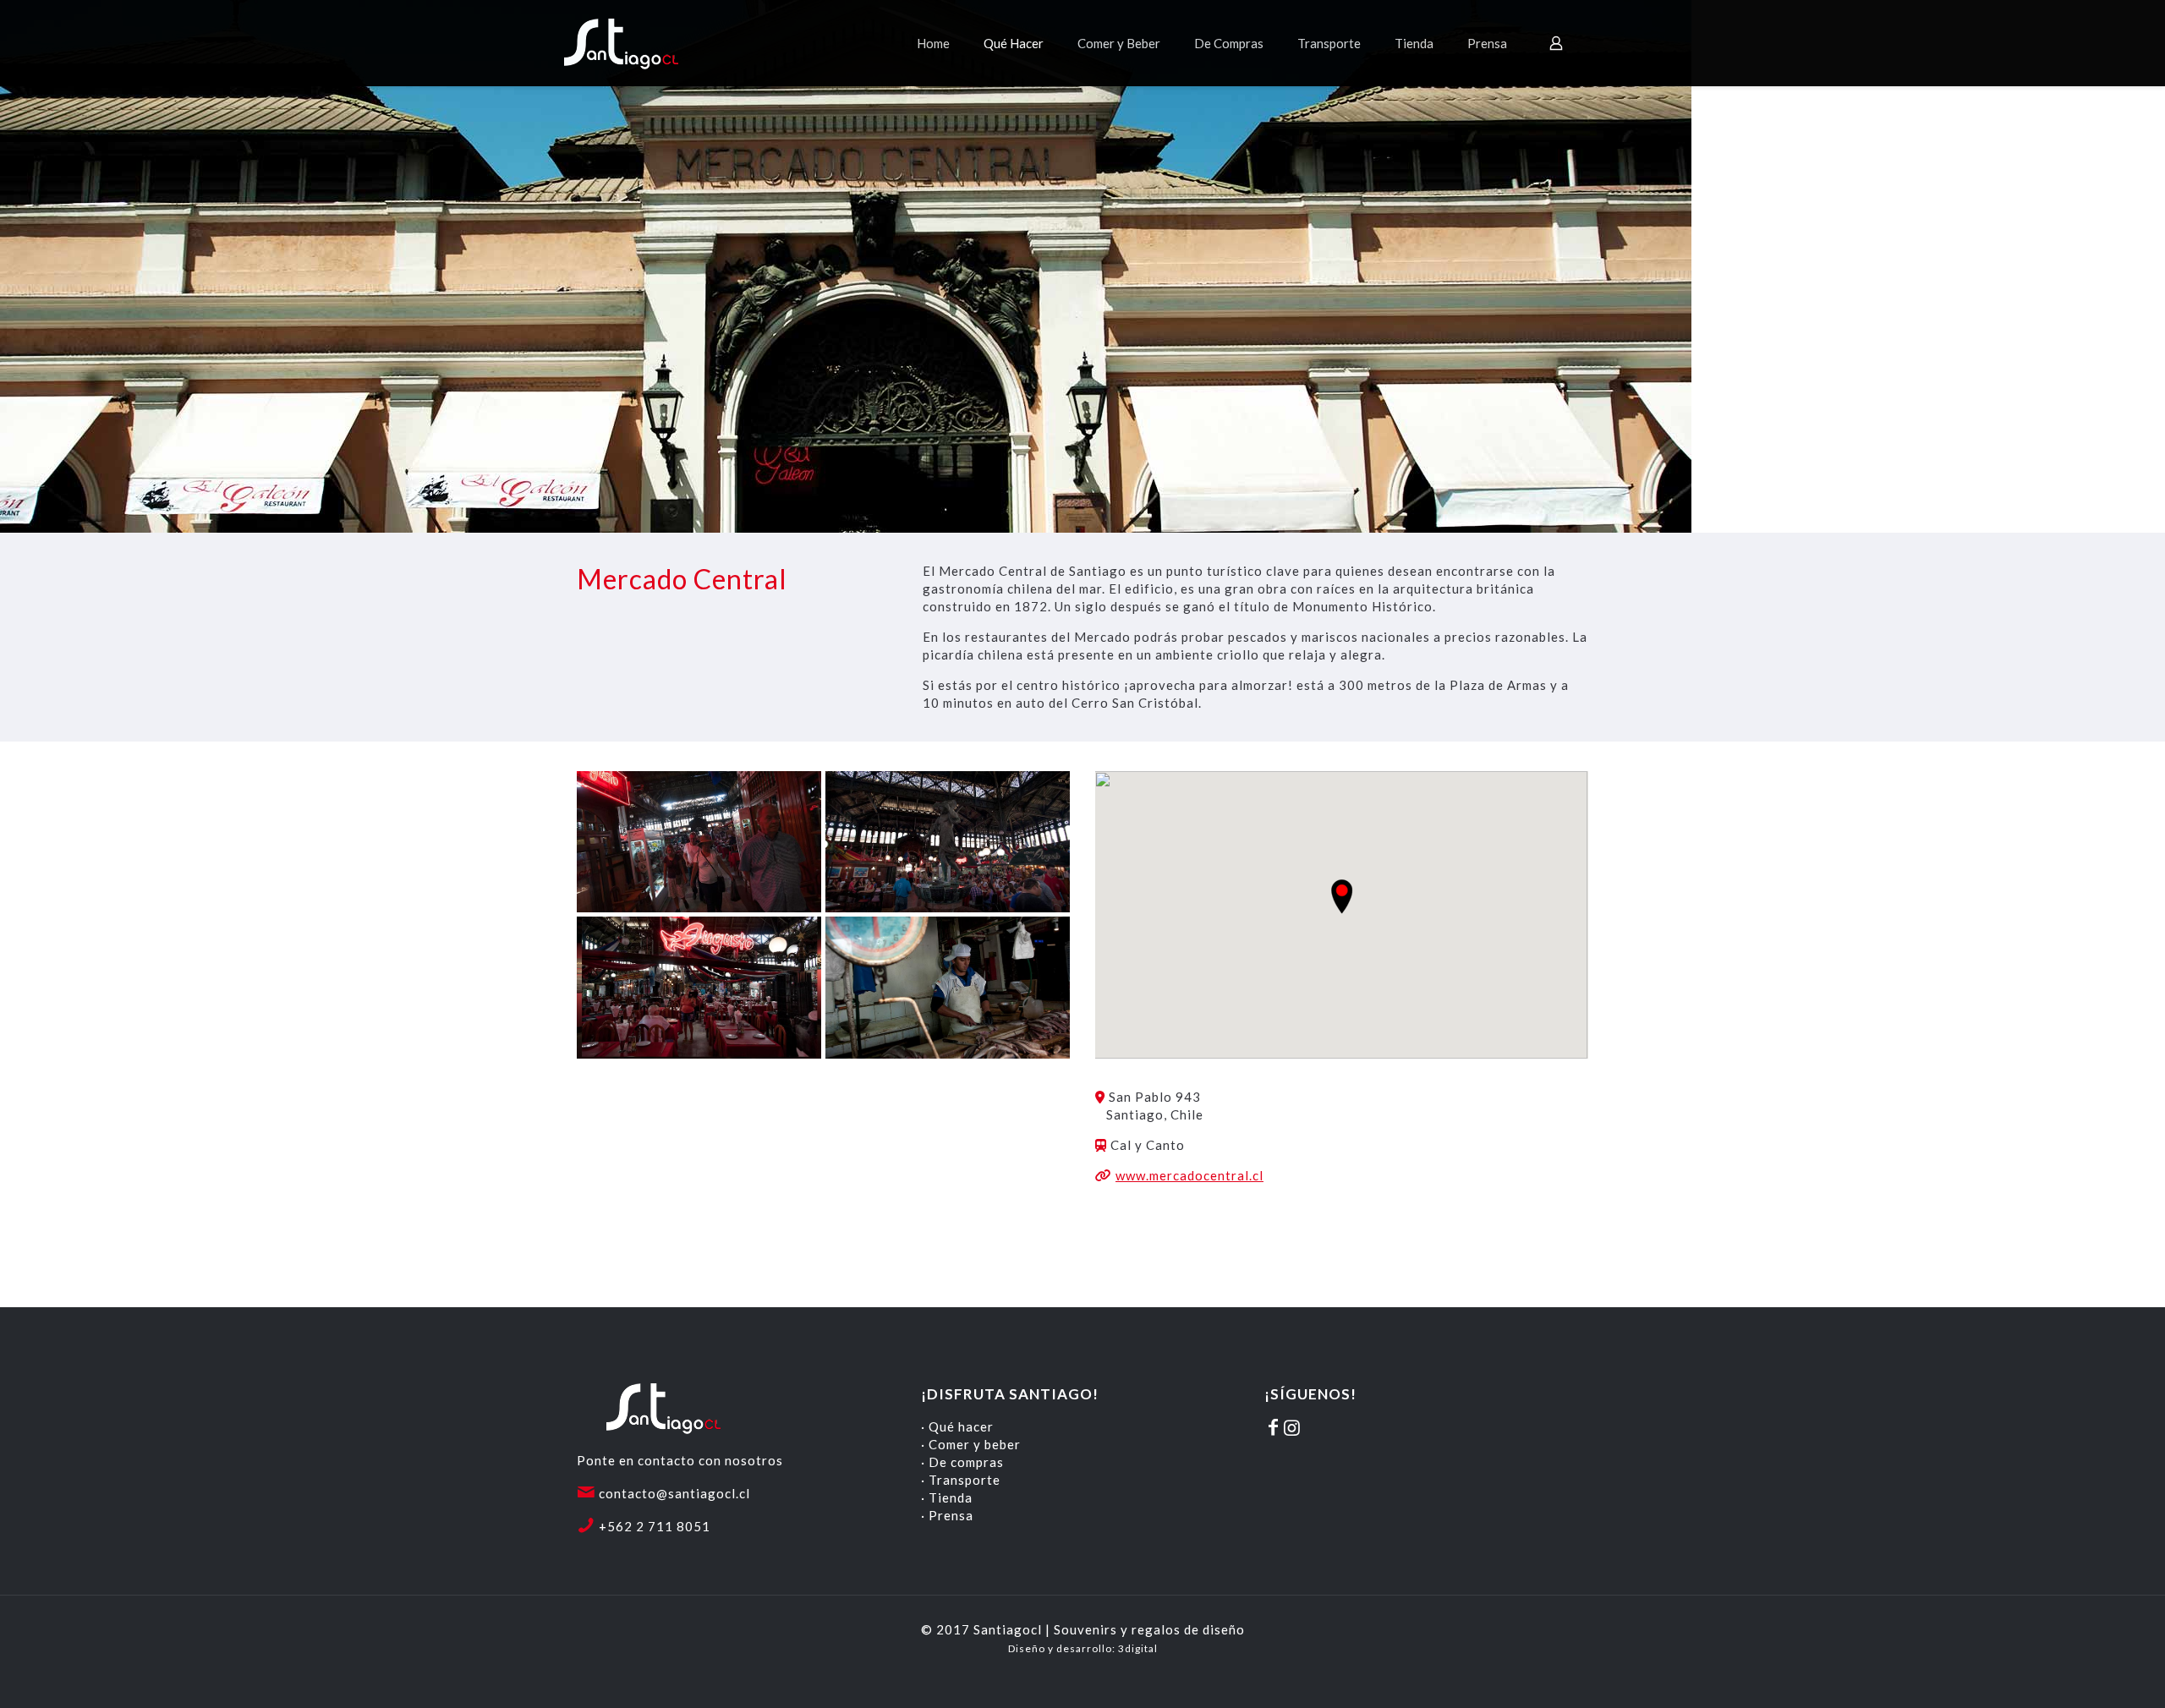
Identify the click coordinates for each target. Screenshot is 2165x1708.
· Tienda (947, 1497)
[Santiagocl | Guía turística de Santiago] (636, 43)
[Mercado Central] (699, 842)
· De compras (962, 1462)
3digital (1138, 1648)
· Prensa (947, 1515)
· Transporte (961, 1480)
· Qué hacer (957, 1426)
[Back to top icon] (2084, 1673)
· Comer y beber (971, 1444)
